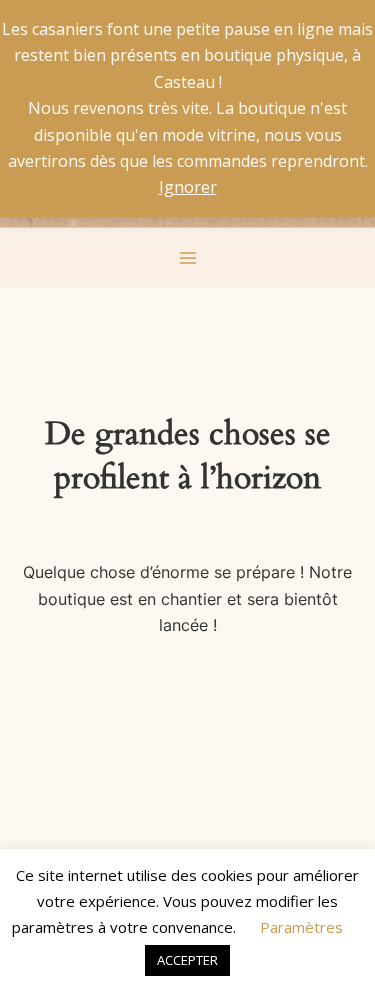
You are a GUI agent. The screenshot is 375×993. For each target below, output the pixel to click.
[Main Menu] (187, 257)
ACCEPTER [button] (187, 960)
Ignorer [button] (188, 187)
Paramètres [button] (301, 927)
